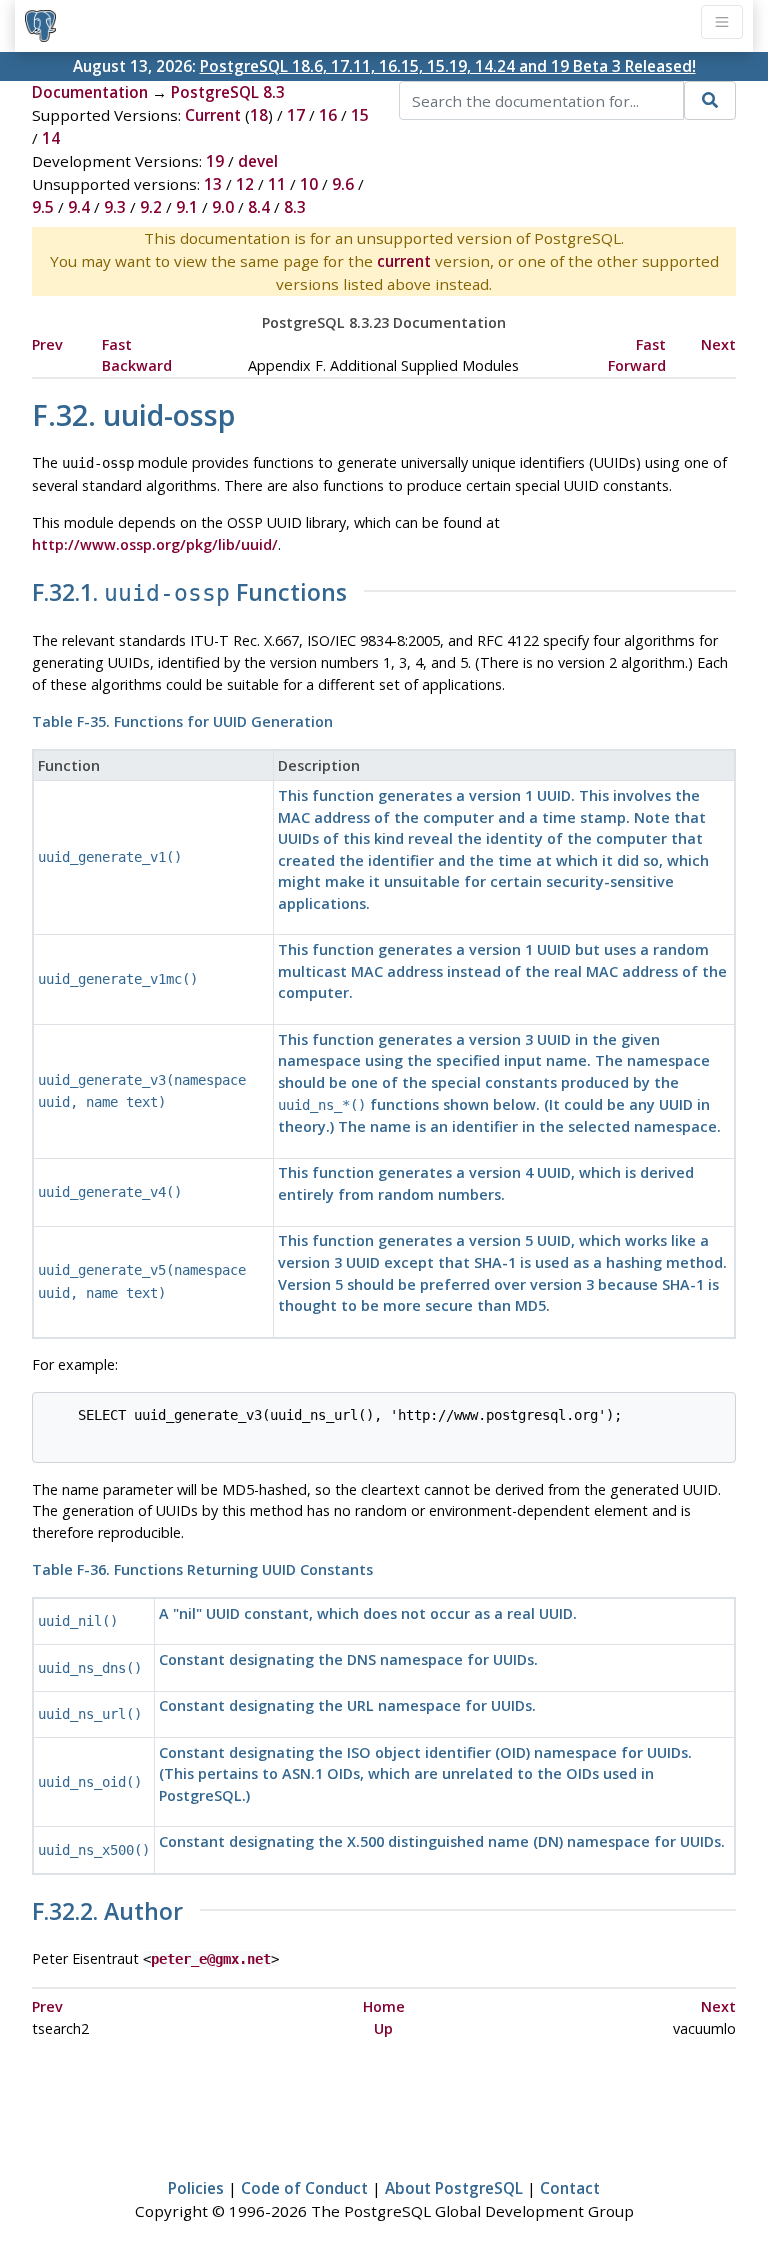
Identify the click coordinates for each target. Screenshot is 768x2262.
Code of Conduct (304, 2188)
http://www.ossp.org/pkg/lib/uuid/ (155, 544)
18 (259, 115)
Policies (196, 2188)
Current (213, 115)
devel (258, 161)
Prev (47, 344)
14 (51, 138)
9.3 (115, 207)
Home (384, 2006)
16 (328, 115)
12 (245, 184)
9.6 (343, 184)
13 (213, 184)
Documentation (90, 92)
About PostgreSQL (454, 2188)
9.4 (79, 207)
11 (277, 184)
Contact (570, 2188)
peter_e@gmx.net (211, 1959)
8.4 (259, 207)
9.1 (187, 207)
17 (296, 115)
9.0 (223, 207)
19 (215, 161)
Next (718, 344)
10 (309, 184)
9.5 (43, 207)
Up (383, 2028)
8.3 (295, 207)
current (404, 261)
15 (360, 115)
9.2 (151, 207)
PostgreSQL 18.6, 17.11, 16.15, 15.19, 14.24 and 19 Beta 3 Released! (448, 66)
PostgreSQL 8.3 (228, 92)
